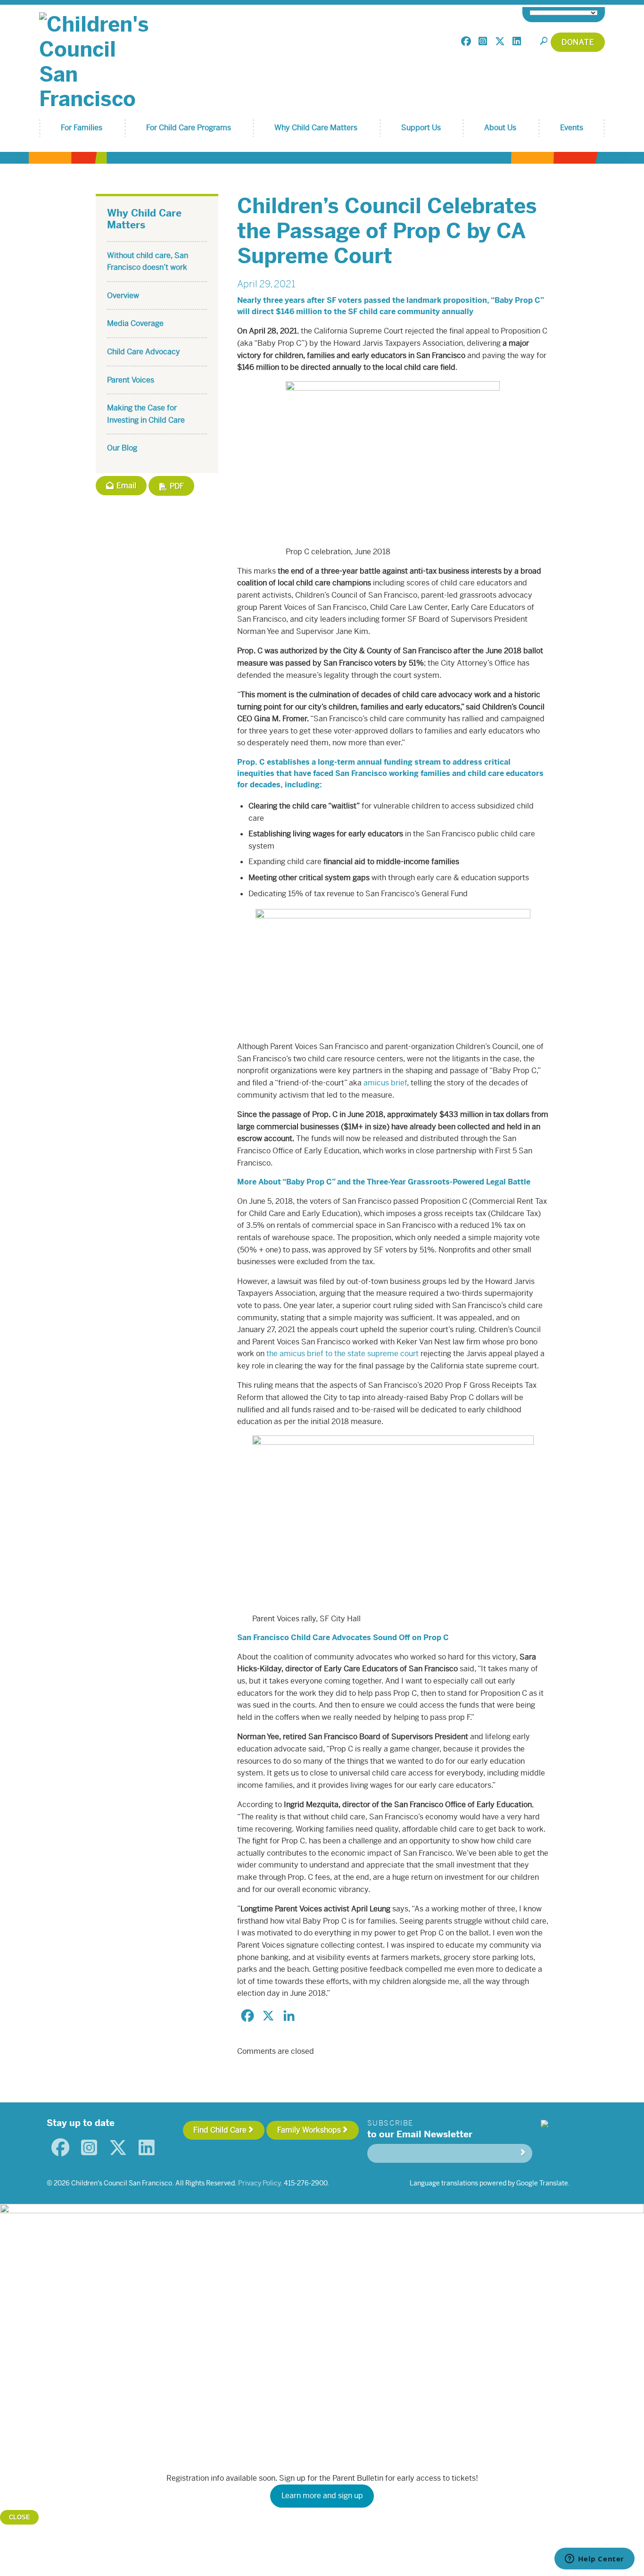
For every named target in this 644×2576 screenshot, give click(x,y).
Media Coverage (135, 323)
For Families (82, 128)
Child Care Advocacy (144, 352)
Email (125, 486)
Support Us (421, 128)
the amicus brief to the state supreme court (343, 1354)
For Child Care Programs (189, 128)
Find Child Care (220, 2130)
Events (572, 128)
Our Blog (122, 448)
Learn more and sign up (322, 2496)
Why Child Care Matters (316, 128)
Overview (123, 296)
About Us (500, 128)
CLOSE (20, 2517)
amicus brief (385, 1083)
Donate (578, 42)
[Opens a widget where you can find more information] (594, 2559)
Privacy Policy (259, 2183)
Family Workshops (309, 2130)
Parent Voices (131, 380)
